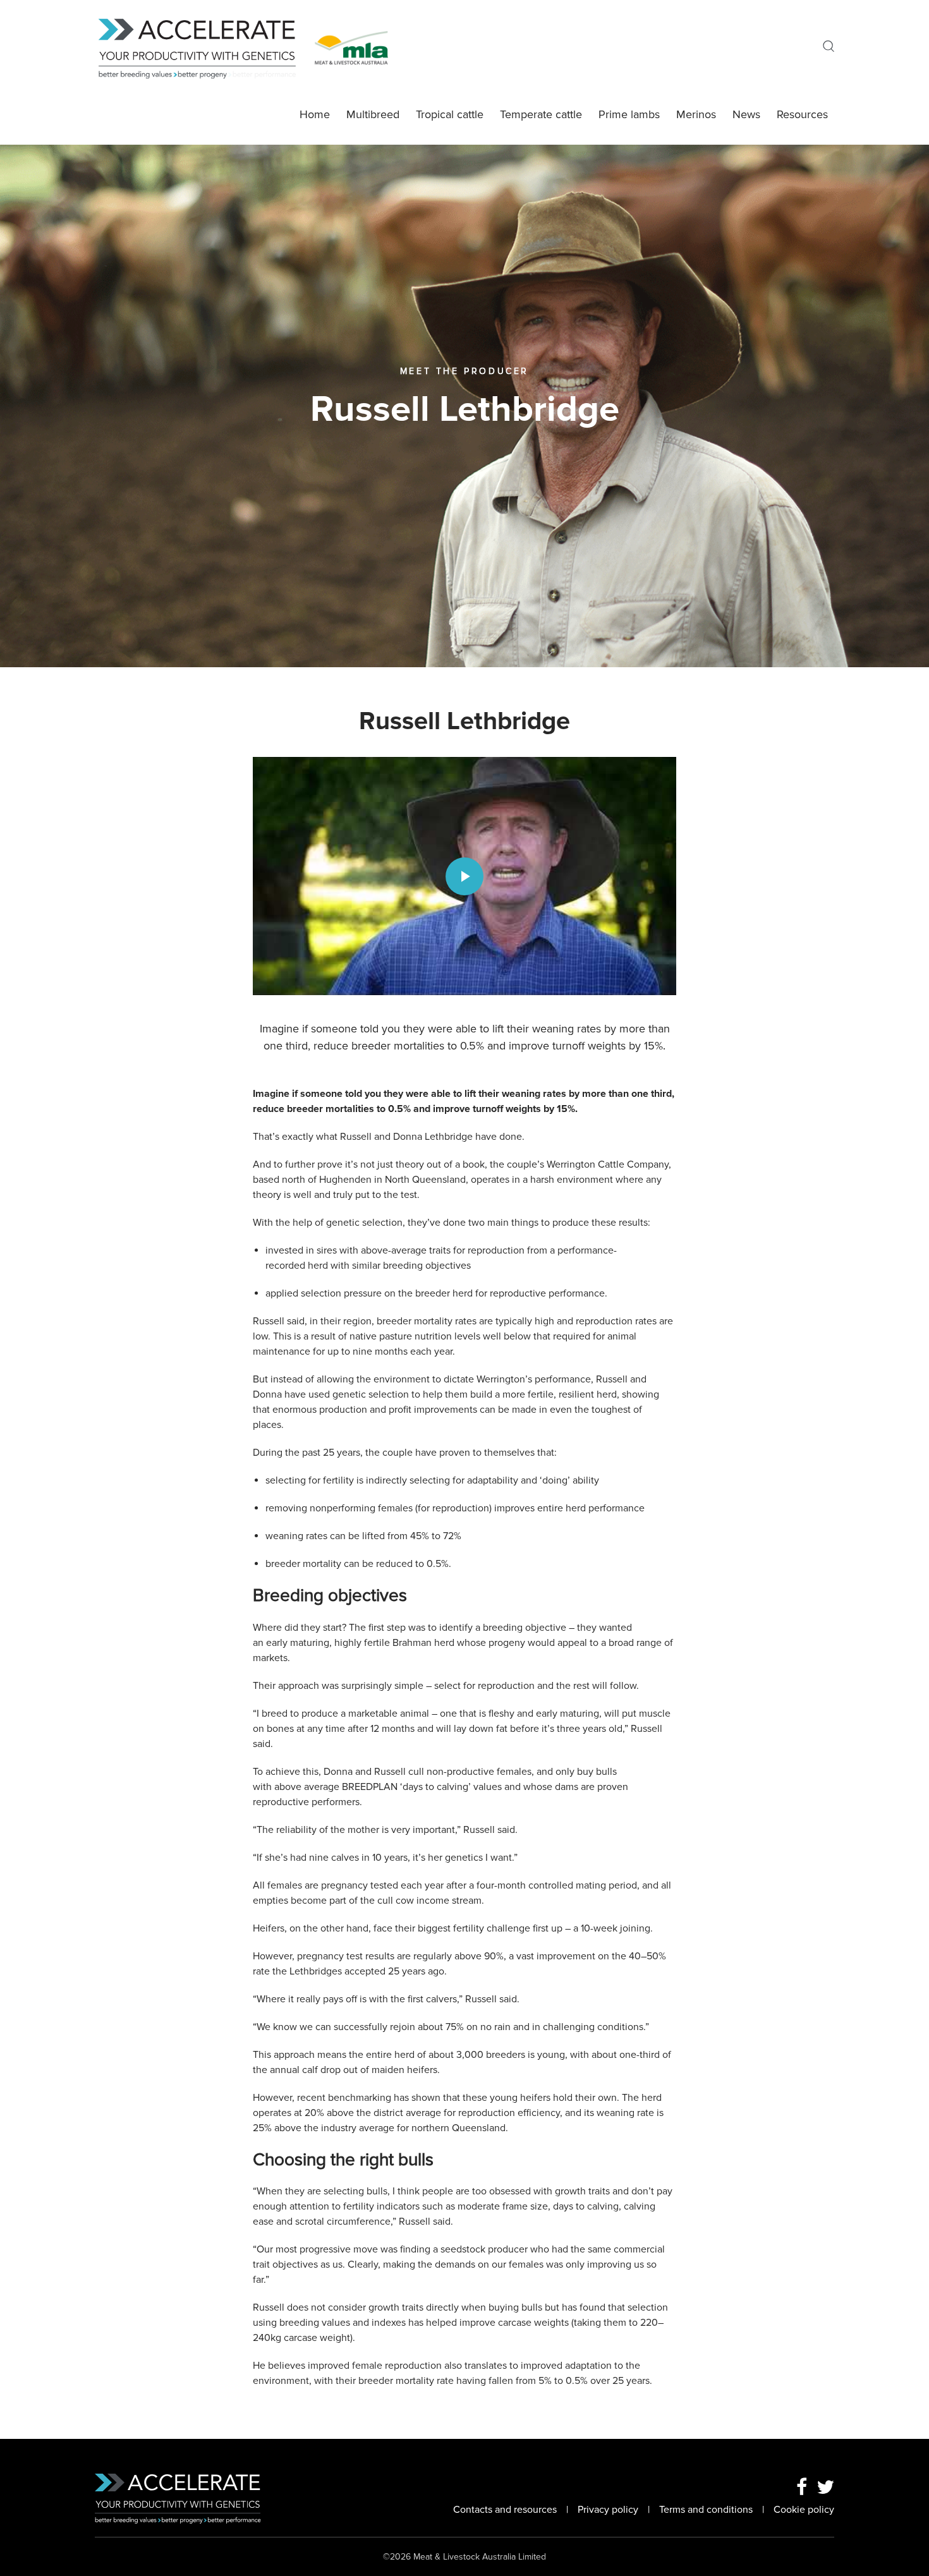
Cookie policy (804, 2510)
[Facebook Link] (802, 2488)
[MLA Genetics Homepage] (205, 47)
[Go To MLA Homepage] (351, 47)
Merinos (696, 114)
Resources (802, 114)
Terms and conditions (706, 2510)
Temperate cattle (541, 114)
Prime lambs (629, 114)
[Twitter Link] (825, 2488)
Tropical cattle (450, 114)
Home (315, 114)
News (746, 114)
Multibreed (373, 114)
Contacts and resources (505, 2510)
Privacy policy (608, 2510)
